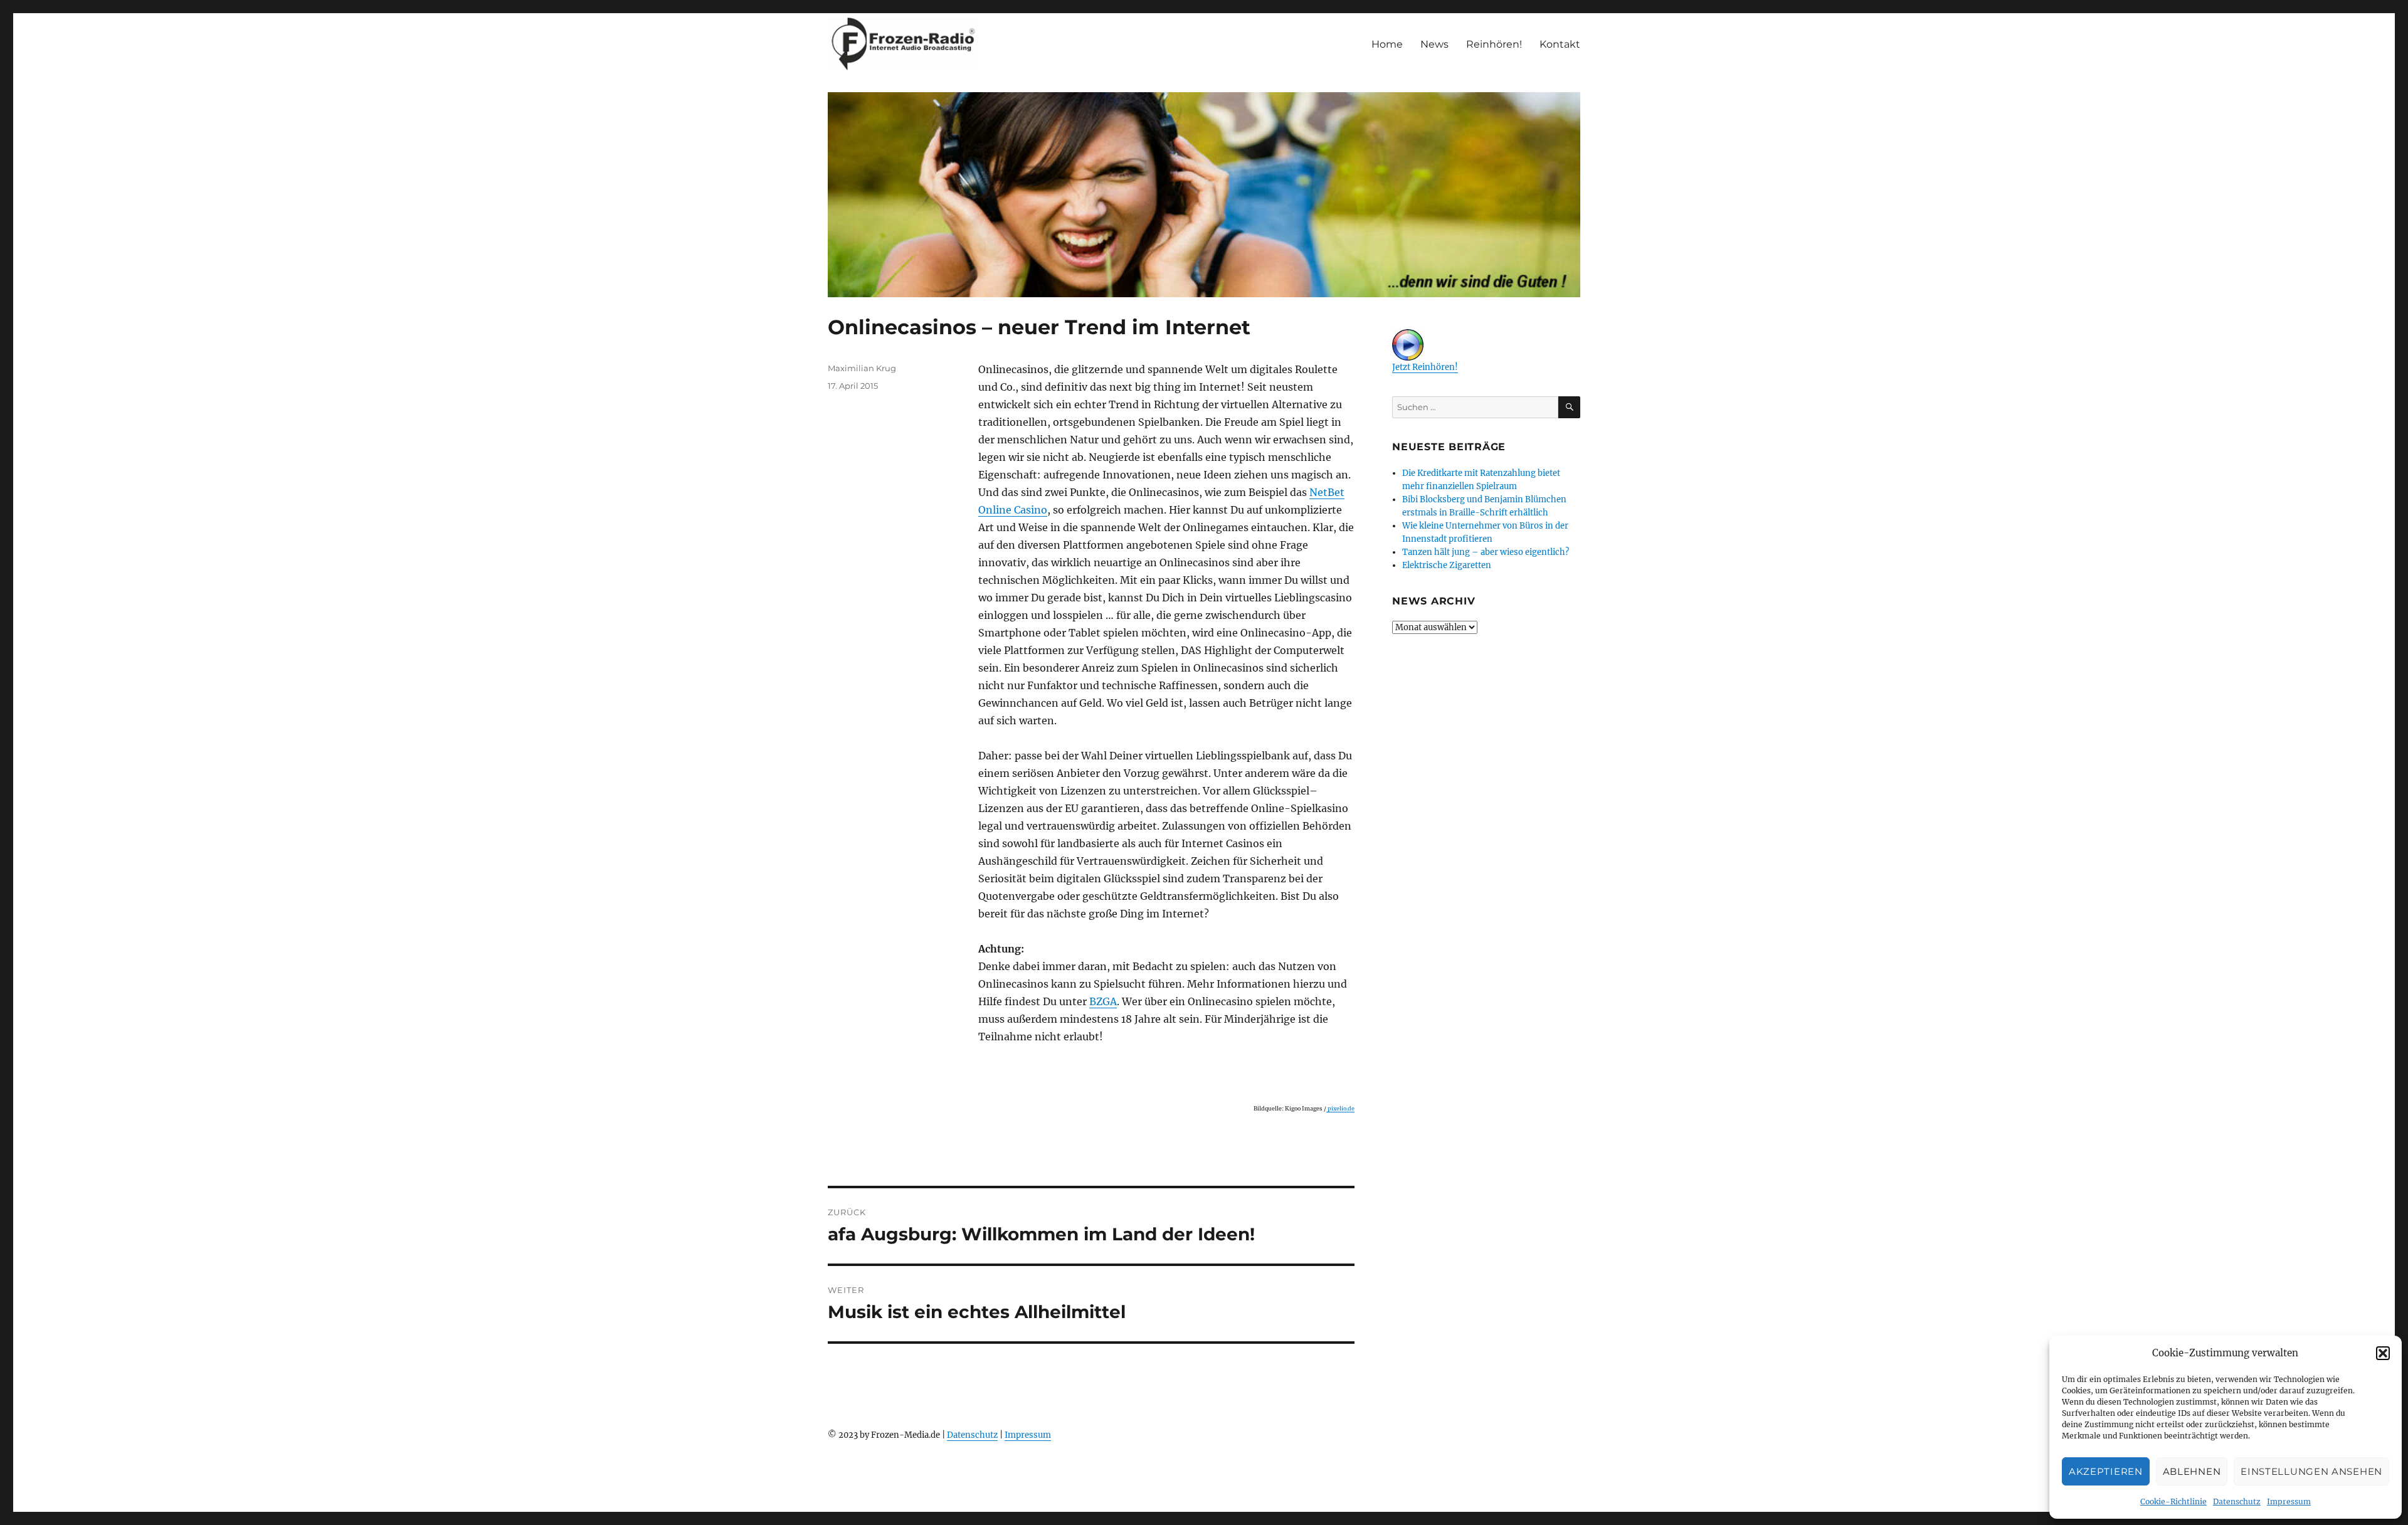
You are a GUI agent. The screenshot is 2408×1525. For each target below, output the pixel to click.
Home (1387, 44)
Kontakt (1560, 44)
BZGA (1103, 1001)
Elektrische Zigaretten (1447, 565)
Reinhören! (1494, 44)
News (1434, 44)
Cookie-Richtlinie (2173, 1501)
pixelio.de (1340, 1108)
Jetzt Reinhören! (1425, 367)
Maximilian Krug (862, 368)
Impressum (2289, 1501)
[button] (2383, 1353)
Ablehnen (2192, 1471)
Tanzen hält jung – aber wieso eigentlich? (1486, 552)
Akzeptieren (2106, 1471)
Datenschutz (2237, 1501)
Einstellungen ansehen (2311, 1471)
